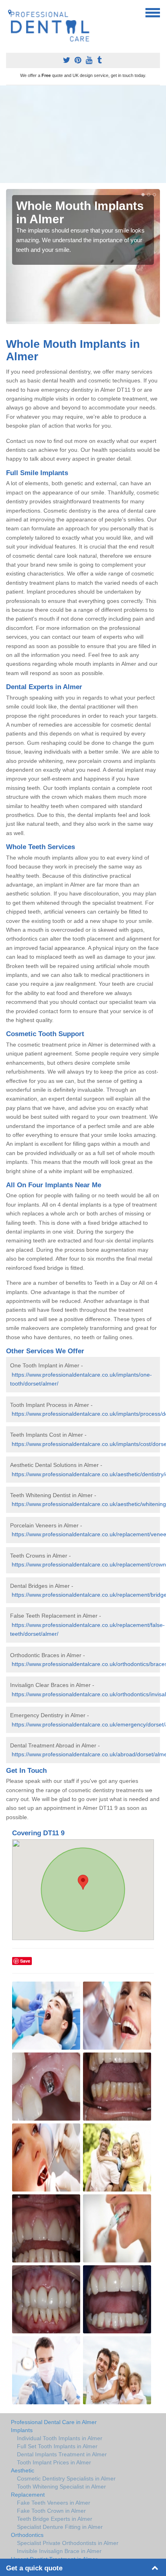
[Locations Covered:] (10, 12)
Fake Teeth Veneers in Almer (54, 2503)
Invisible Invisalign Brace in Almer (59, 2551)
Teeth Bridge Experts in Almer (55, 2519)
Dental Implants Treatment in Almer (62, 2454)
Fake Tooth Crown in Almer (51, 2511)
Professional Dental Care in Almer (54, 2422)
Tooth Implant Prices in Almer (54, 2462)
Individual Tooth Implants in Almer (60, 2438)
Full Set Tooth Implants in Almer (57, 2446)
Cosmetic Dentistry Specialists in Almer (66, 2478)
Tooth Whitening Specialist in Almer (61, 2487)
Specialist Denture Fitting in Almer (60, 2527)
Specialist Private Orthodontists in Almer (68, 2543)
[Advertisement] (83, 134)
